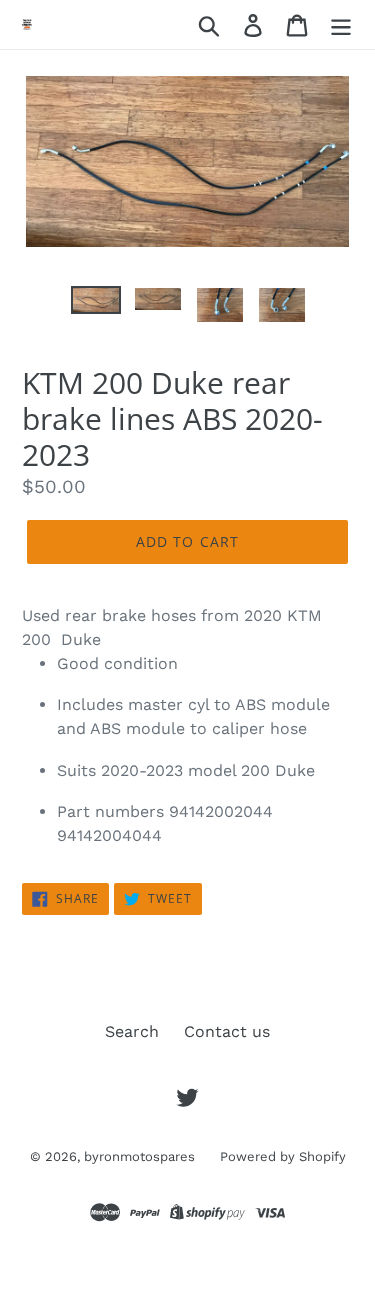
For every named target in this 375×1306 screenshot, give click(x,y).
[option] (96, 308)
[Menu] (341, 24)
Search (132, 1031)
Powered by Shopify (283, 1156)
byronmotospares (139, 1156)
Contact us (227, 1031)
